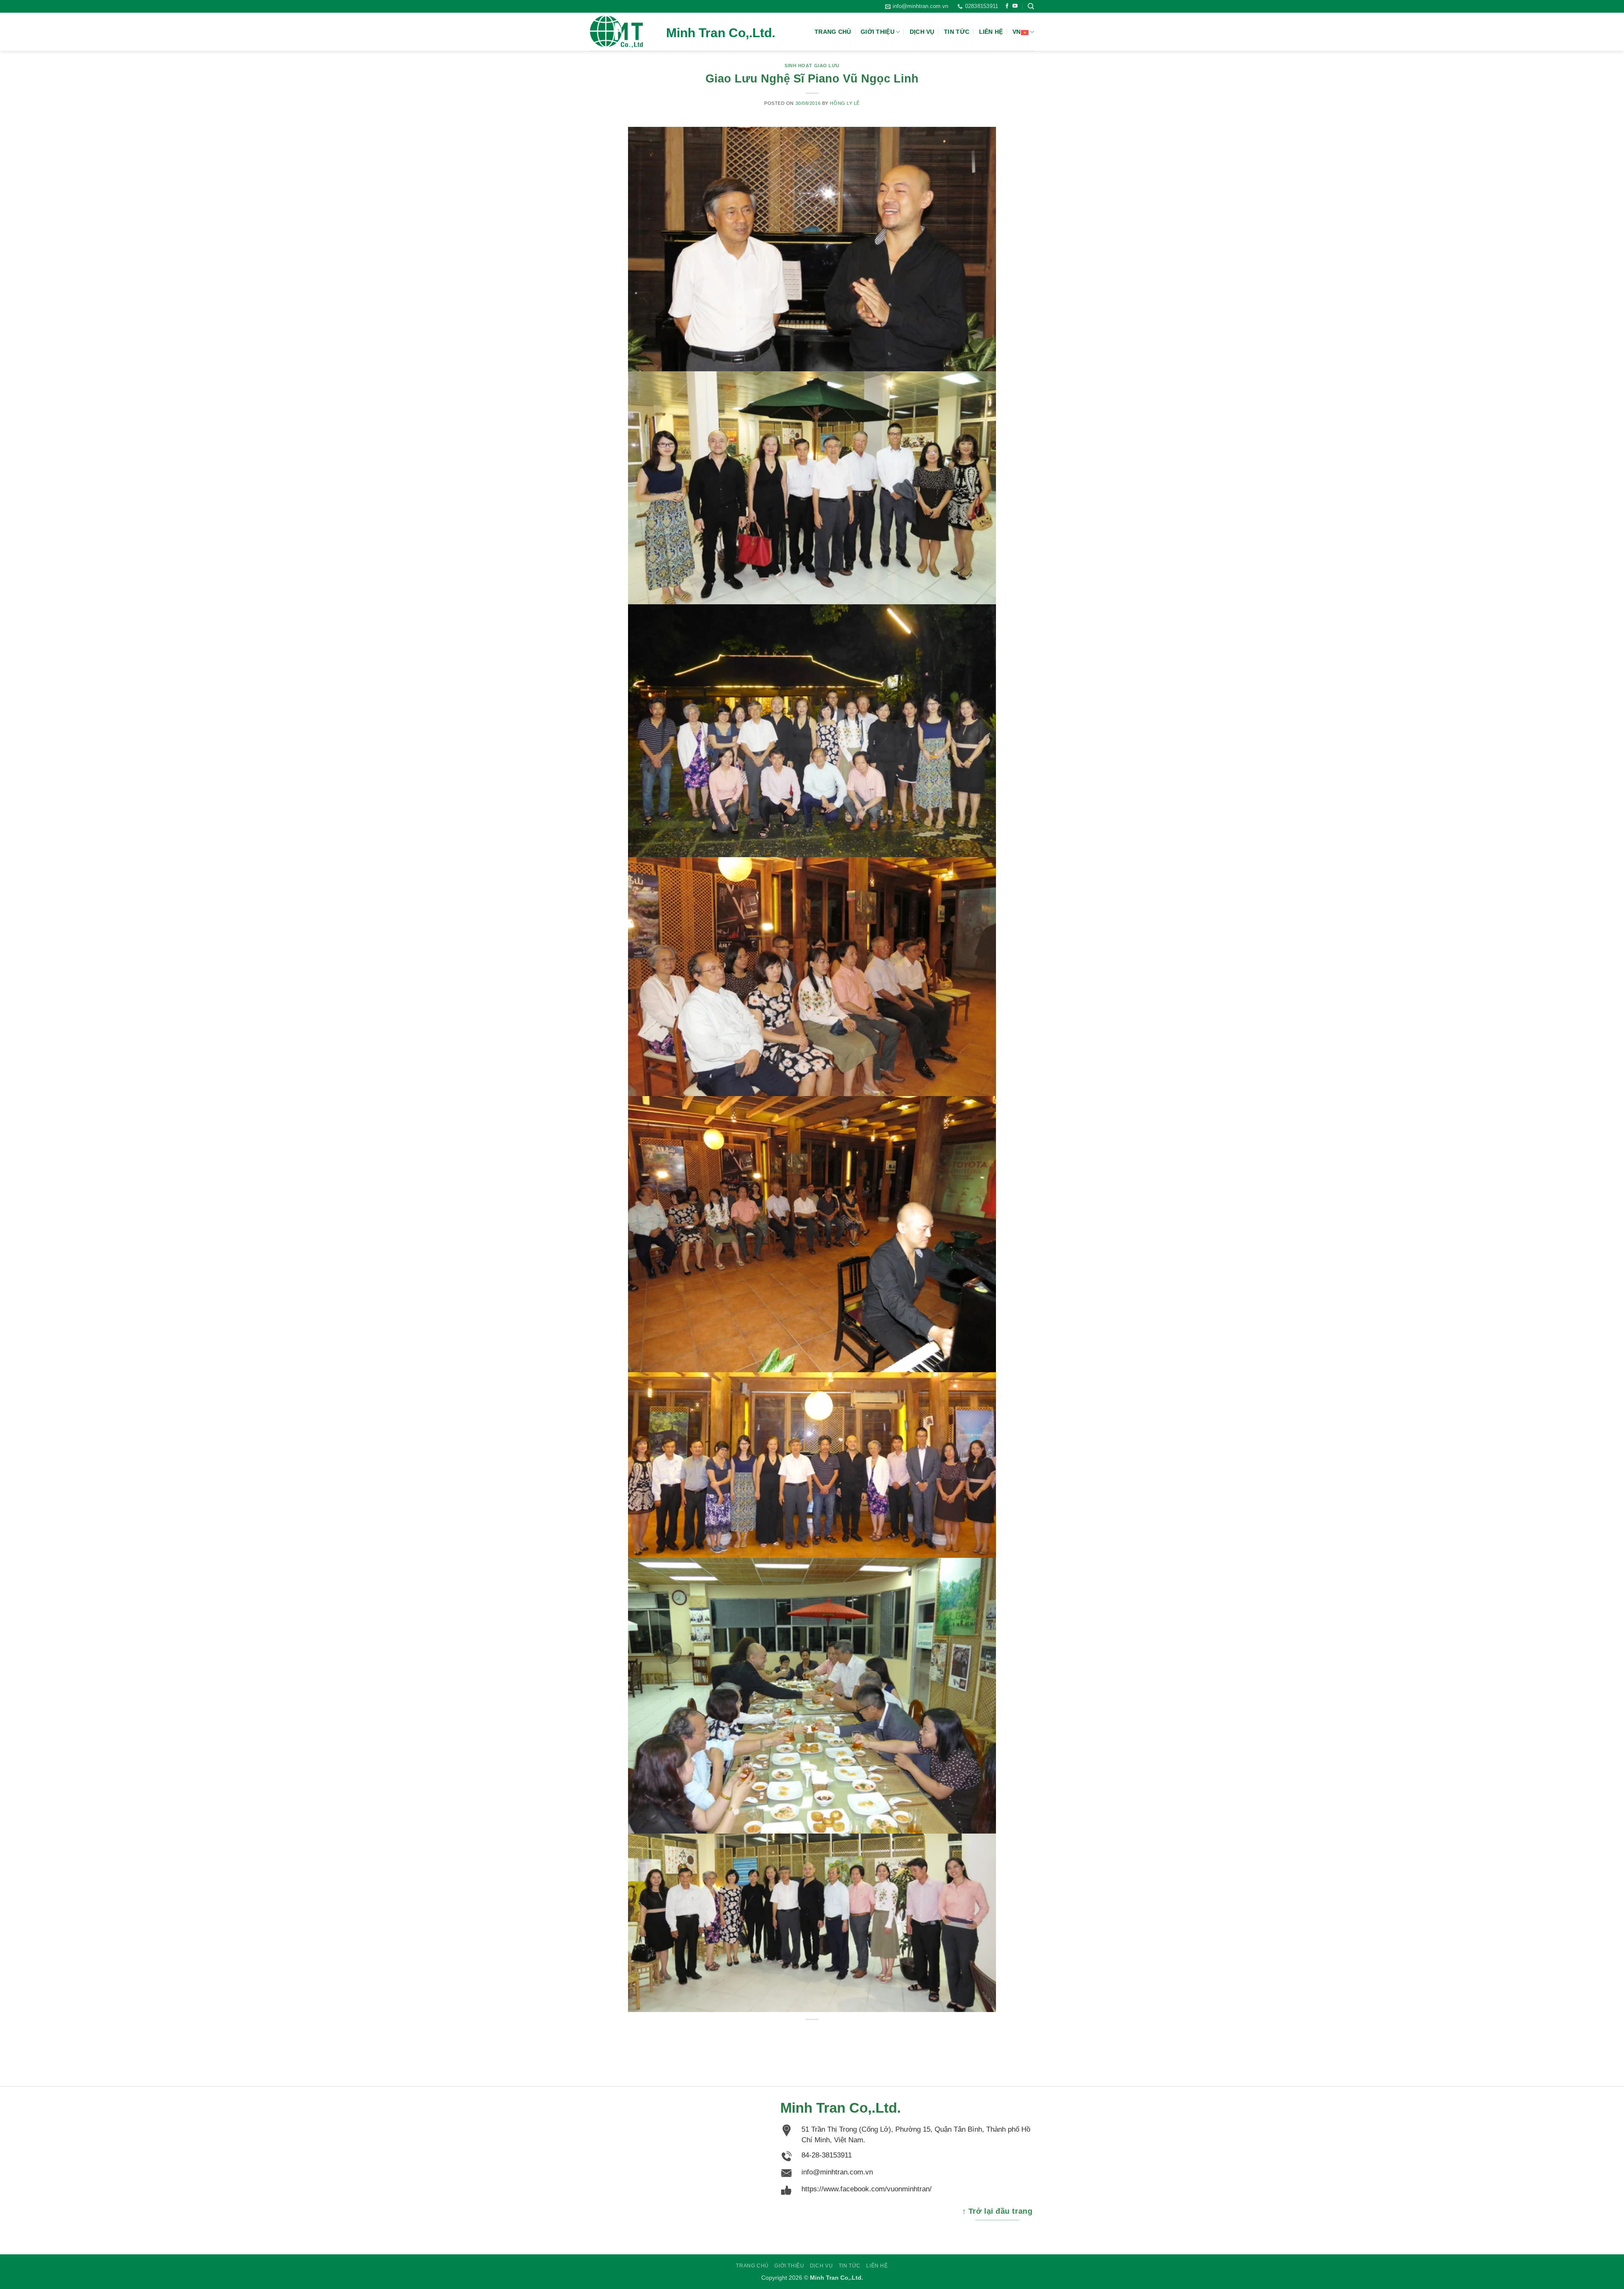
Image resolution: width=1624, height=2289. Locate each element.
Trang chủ (833, 32)
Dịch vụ (922, 32)
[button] (917, 6)
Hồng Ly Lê (845, 103)
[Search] (1031, 6)
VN (1017, 32)
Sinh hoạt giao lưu (812, 66)
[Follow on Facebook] (1007, 6)
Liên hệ (991, 32)
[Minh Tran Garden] (632, 32)
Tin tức (957, 32)
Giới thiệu (878, 32)
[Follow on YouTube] (1015, 6)
